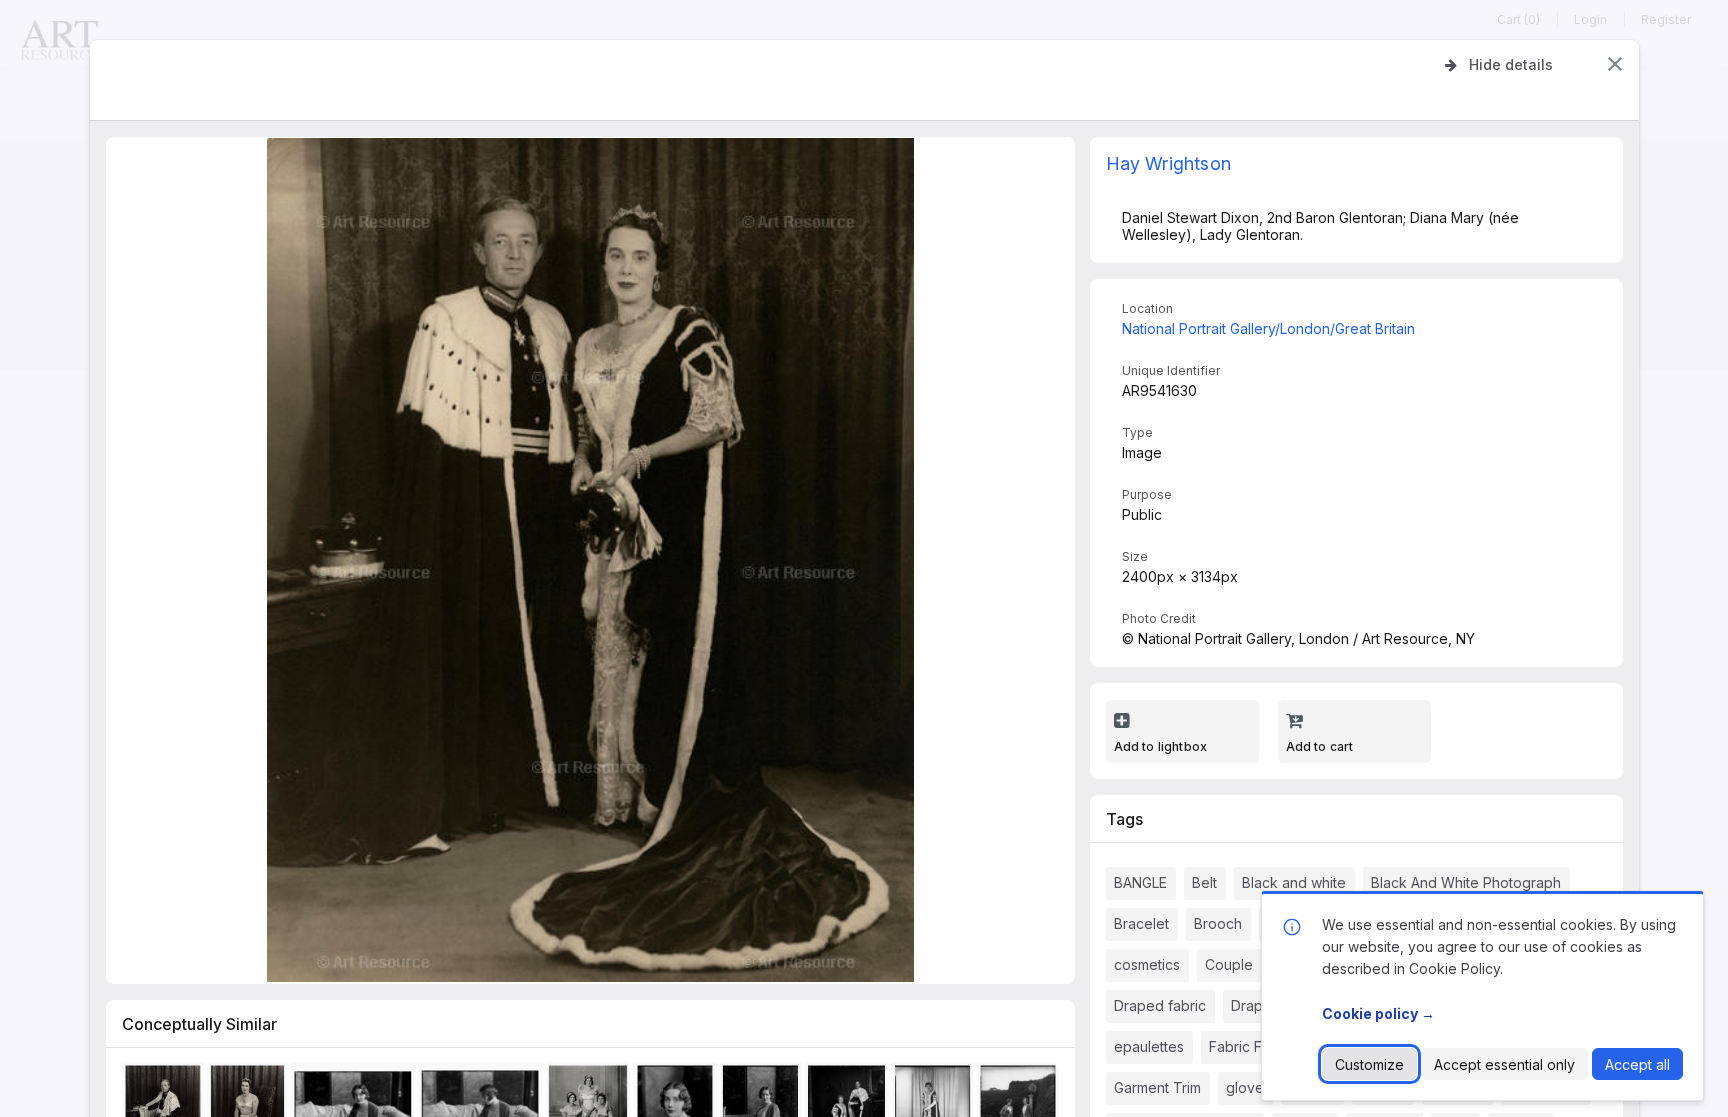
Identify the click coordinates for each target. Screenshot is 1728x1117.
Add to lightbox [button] (1161, 746)
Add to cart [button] (1320, 746)
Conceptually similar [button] (199, 1024)
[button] (1615, 64)
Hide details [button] (1511, 64)
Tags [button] (1124, 819)
